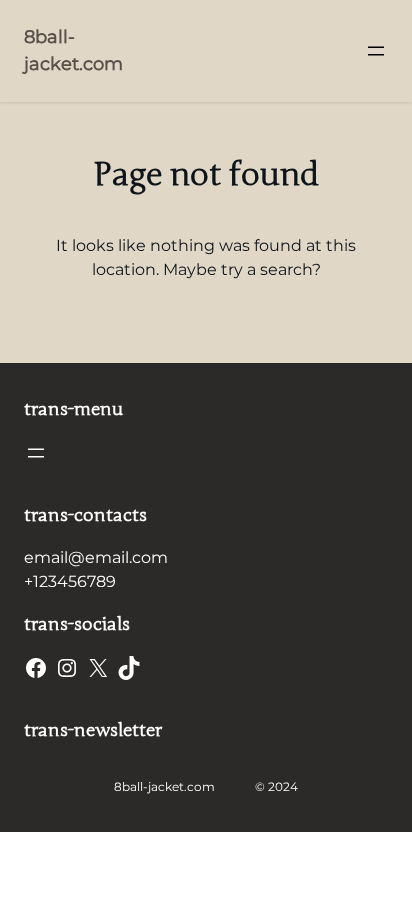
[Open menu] (376, 51)
